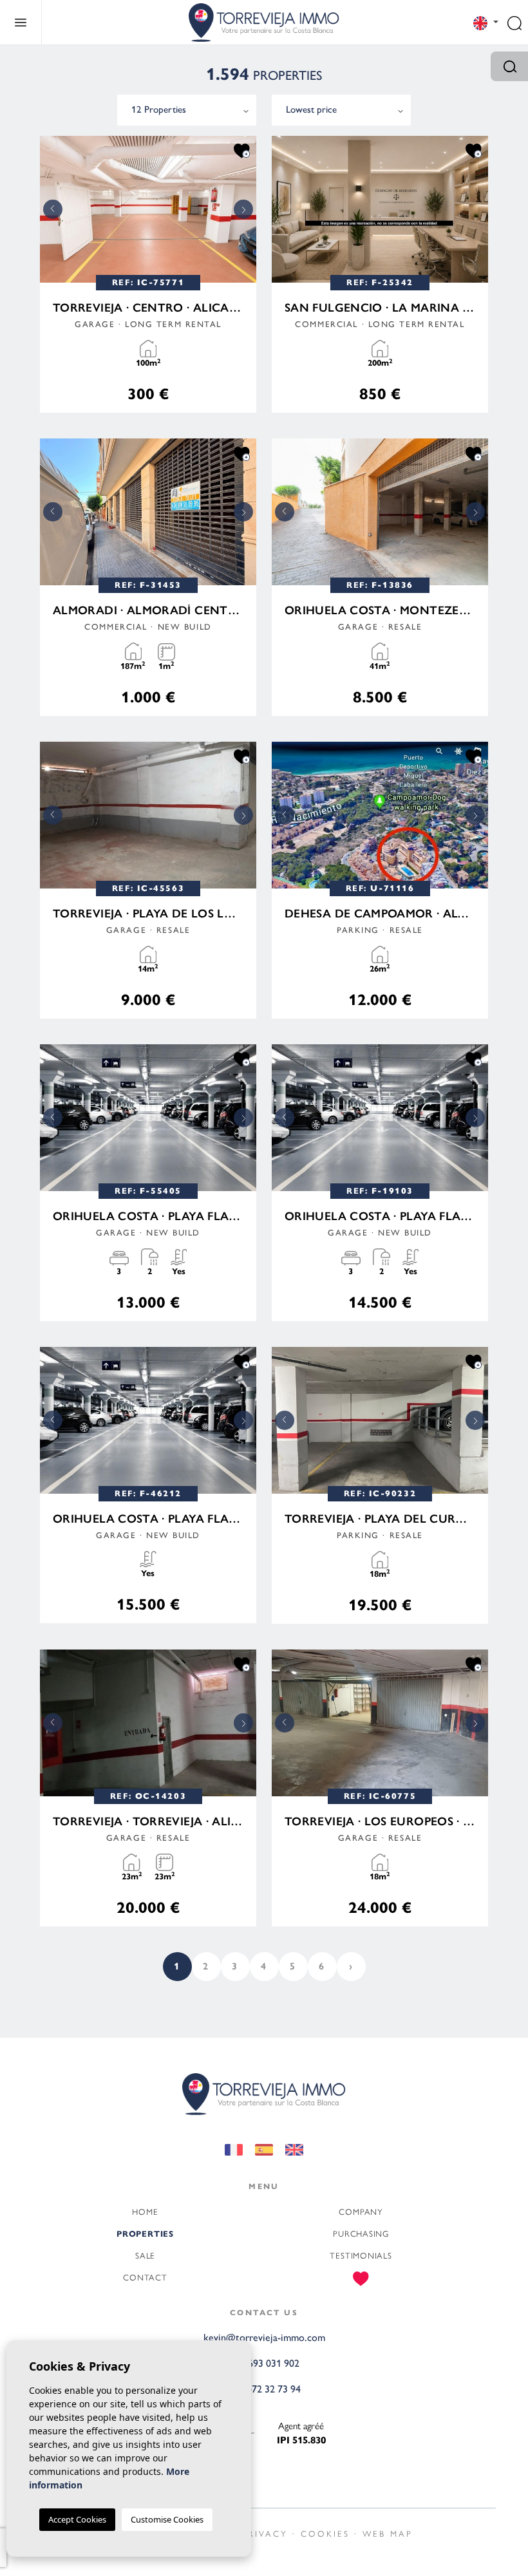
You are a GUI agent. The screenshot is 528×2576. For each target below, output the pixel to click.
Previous (53, 209)
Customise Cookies (167, 2519)
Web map (388, 2534)
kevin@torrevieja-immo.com (264, 2337)
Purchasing (361, 2234)
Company (361, 2212)
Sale (145, 2256)
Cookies (325, 2534)
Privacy (265, 2534)
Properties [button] (145, 2234)
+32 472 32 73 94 (264, 2389)
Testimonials (361, 2256)
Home (145, 2212)
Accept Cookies (77, 2519)
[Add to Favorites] (242, 150)
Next (243, 209)
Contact (145, 2278)
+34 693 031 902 (264, 2363)
